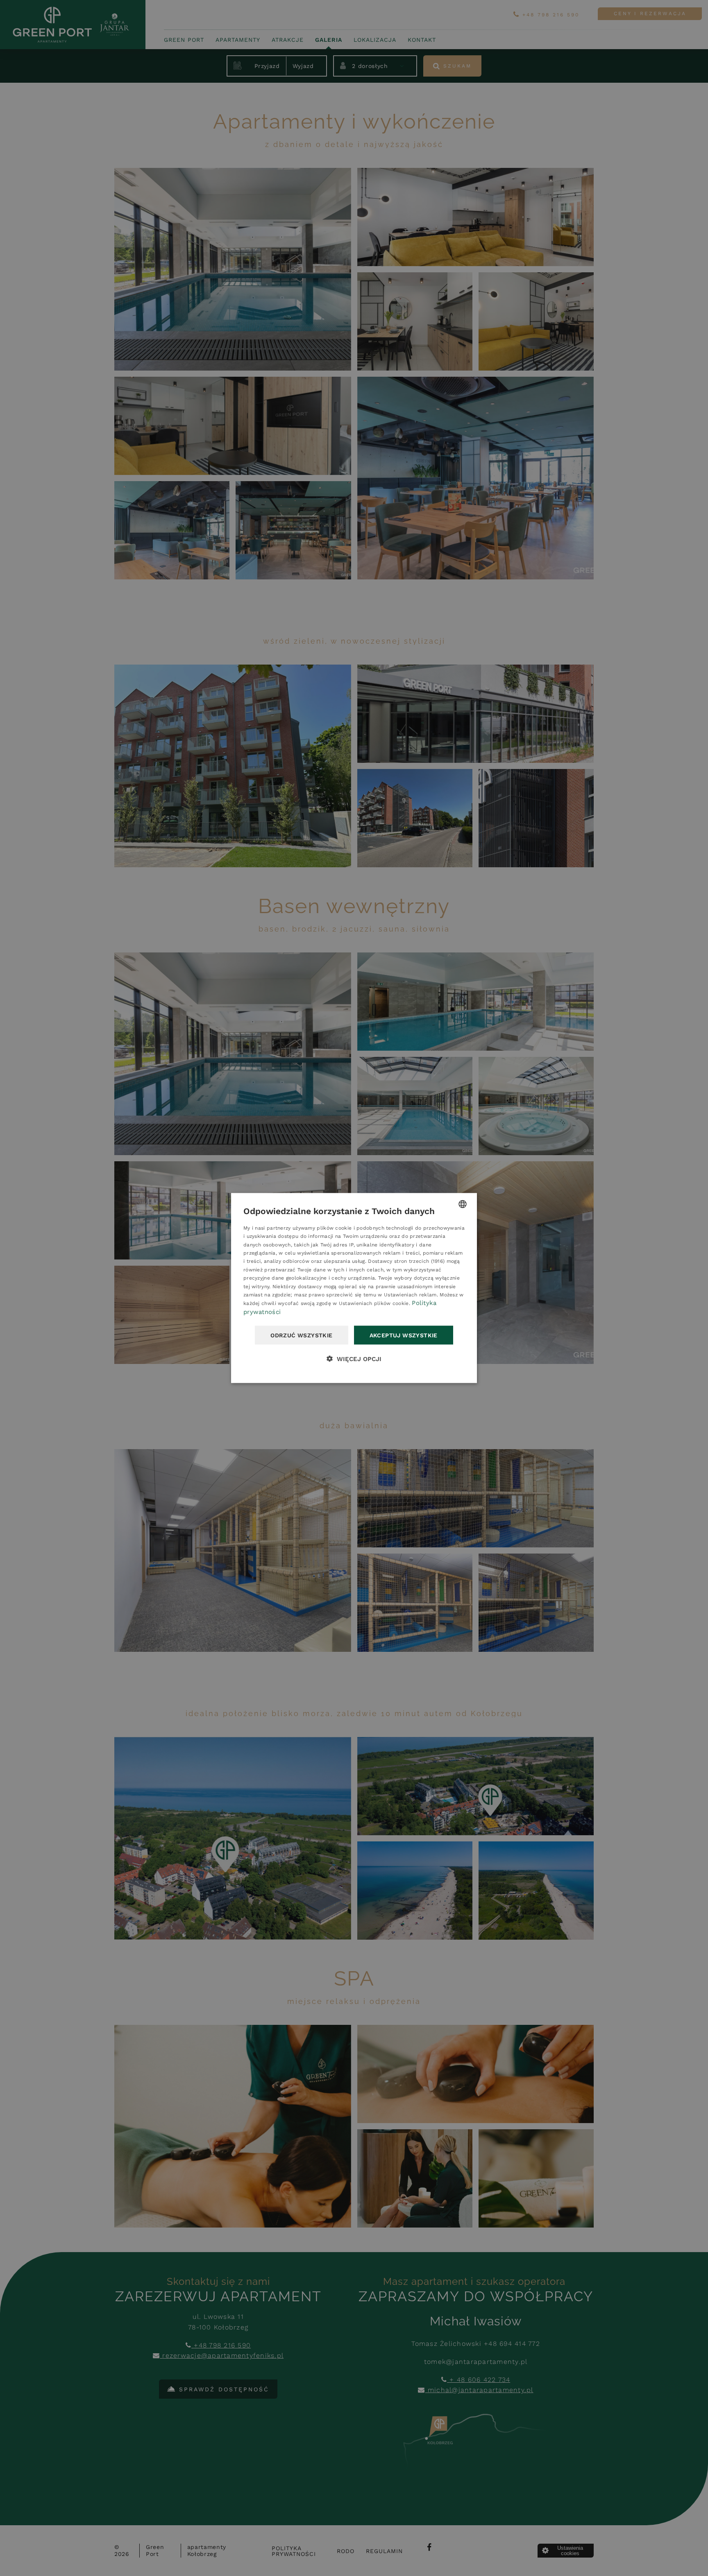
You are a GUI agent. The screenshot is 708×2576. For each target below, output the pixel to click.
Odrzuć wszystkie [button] (301, 1335)
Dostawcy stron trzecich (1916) (406, 1261)
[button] (354, 1359)
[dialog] (354, 1288)
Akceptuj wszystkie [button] (404, 1335)
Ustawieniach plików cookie (374, 1303)
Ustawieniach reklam (410, 1295)
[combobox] (463, 1204)
